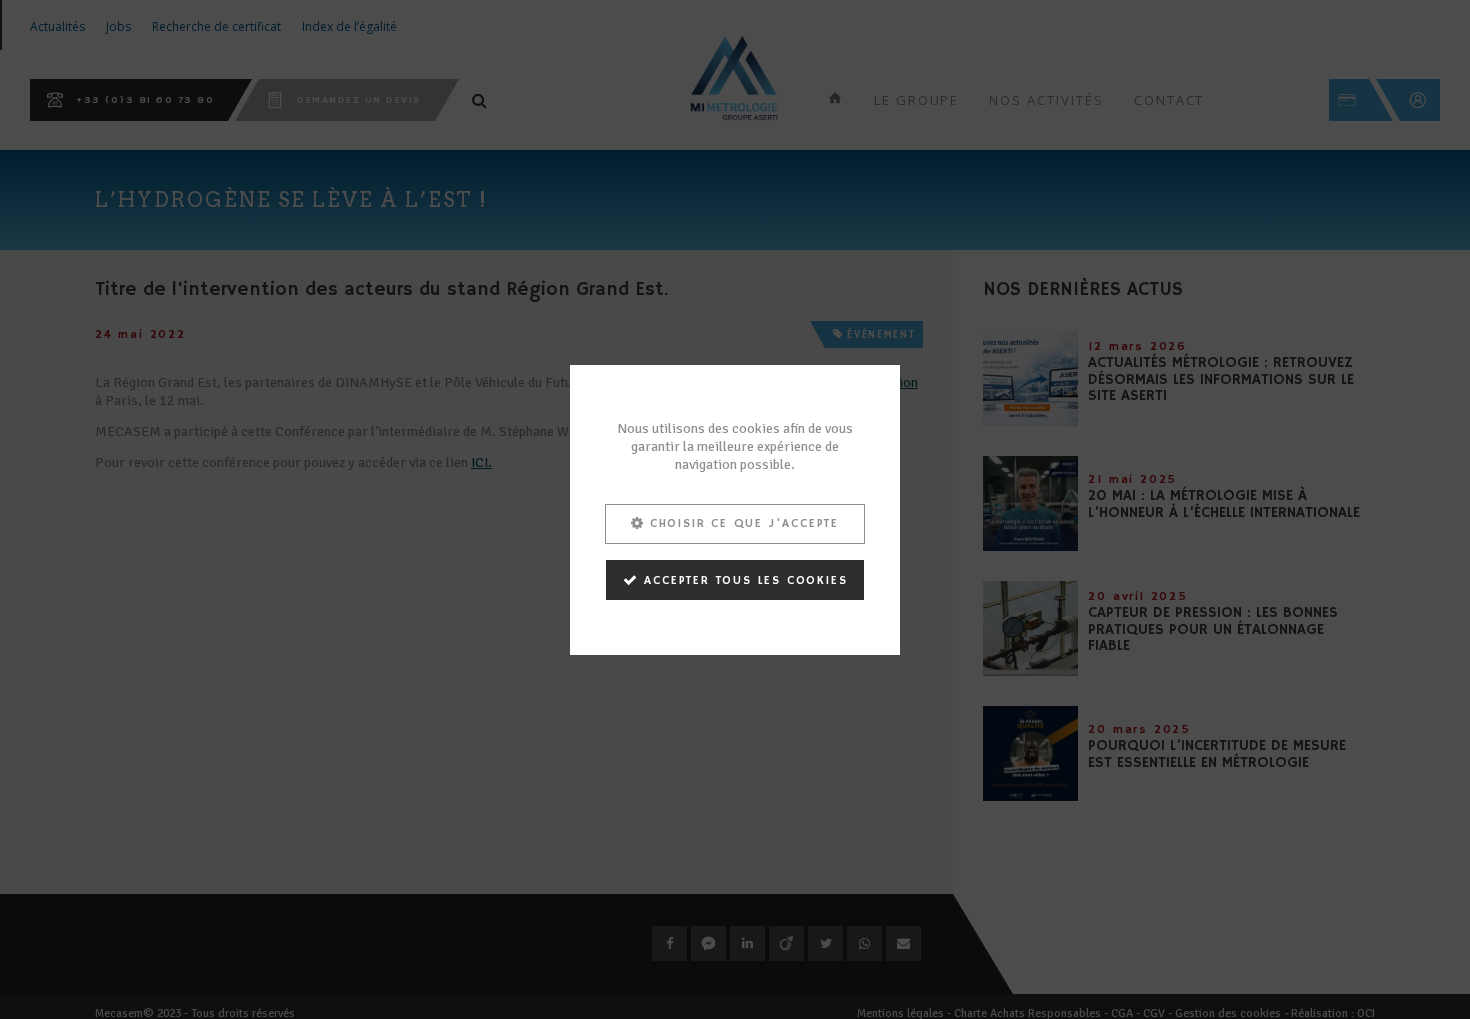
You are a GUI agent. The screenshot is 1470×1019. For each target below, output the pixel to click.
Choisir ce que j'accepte (744, 522)
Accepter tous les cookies (745, 579)
